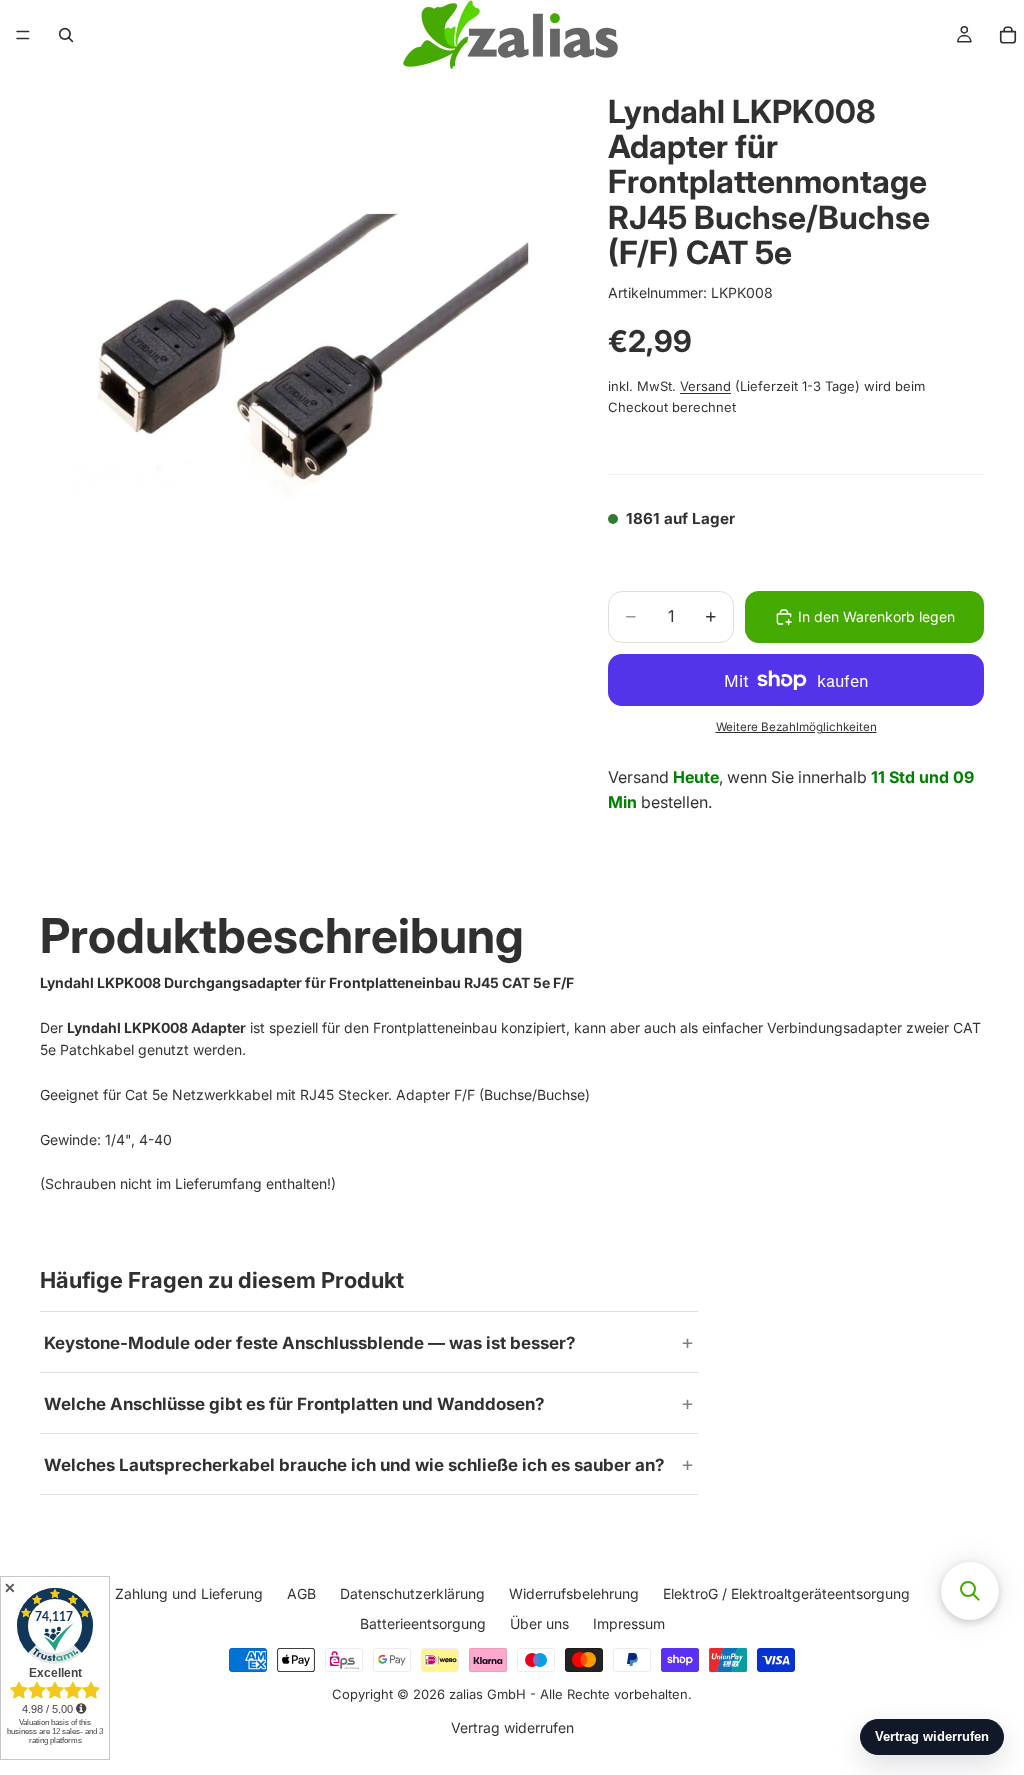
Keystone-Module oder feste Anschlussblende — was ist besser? (310, 1343)
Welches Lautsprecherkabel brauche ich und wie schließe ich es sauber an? (354, 1465)
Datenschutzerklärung (412, 1593)
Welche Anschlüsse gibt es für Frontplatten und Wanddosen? (294, 1404)
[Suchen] (66, 35)
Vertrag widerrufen (512, 1727)
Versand (705, 386)
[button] (970, 1591)
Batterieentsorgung (423, 1623)
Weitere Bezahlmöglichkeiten (796, 727)
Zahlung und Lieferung (189, 1593)
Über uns (539, 1623)
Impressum (629, 1623)
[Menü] (23, 35)
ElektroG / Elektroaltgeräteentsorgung (786, 1593)
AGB (301, 1593)
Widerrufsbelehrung (574, 1593)
